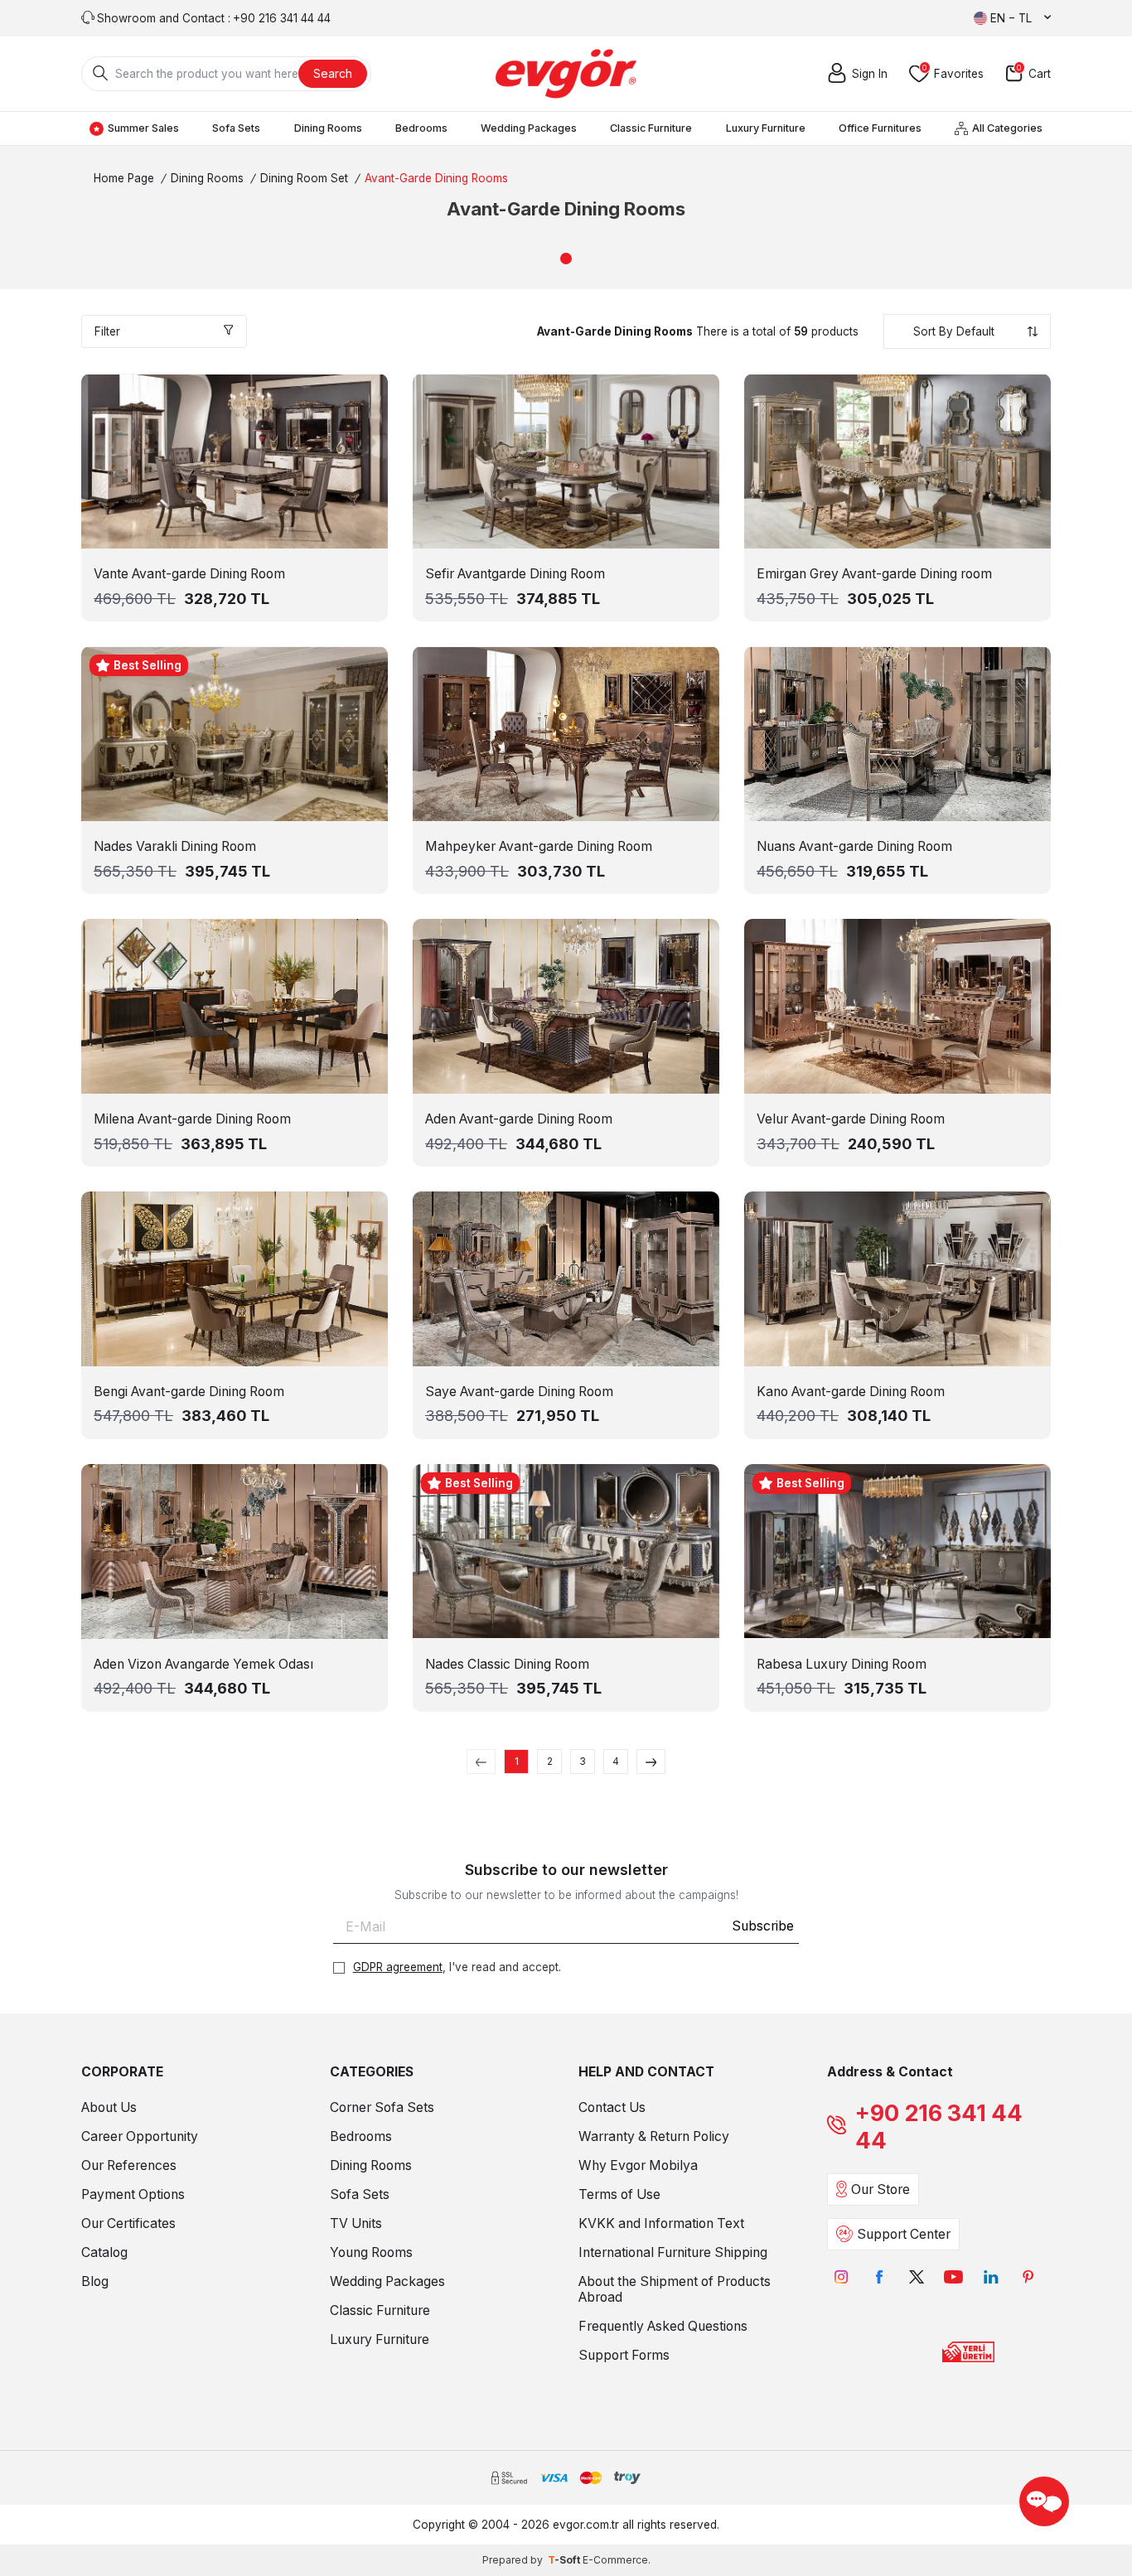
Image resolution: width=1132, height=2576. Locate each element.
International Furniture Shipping (673, 2252)
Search (333, 73)
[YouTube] (953, 2277)
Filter (107, 331)
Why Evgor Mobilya (638, 2165)
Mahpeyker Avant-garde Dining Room (539, 846)
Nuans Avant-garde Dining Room (854, 846)
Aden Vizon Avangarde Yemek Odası (203, 1664)
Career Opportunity (140, 2136)
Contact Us (612, 2107)
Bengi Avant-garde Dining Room (189, 1392)
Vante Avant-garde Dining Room (189, 574)
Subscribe (763, 1926)
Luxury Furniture (766, 128)
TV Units (356, 2223)
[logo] (566, 74)
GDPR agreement (398, 1967)
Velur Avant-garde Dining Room (851, 1119)
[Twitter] (916, 2277)
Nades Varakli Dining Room (175, 846)
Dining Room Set (304, 178)
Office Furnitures (880, 128)
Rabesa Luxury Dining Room (842, 1664)
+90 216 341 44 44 (939, 2127)
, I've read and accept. (457, 1967)
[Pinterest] (1028, 2277)
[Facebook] (879, 2277)
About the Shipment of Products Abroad (675, 2289)
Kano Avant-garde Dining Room (851, 1392)
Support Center (904, 2234)
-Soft (565, 2560)
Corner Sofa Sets (382, 2107)
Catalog (104, 2252)
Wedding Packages (529, 128)
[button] (566, 259)
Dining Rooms (328, 128)
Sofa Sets (236, 128)
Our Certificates (128, 2223)
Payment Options (133, 2194)
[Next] (651, 1762)
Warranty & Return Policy (654, 2136)
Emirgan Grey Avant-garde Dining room (874, 574)
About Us (109, 2107)
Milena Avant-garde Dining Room (192, 1119)
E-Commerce (615, 2560)
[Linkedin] (991, 2277)
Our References (129, 2165)
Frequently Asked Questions (663, 2326)
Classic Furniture (651, 128)
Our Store (880, 2189)
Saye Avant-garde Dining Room (519, 1392)
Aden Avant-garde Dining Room (519, 1119)
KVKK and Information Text (661, 2223)
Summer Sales (143, 128)
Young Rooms (371, 2252)
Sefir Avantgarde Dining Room (515, 574)
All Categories (1007, 128)
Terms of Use (619, 2194)
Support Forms (624, 2355)
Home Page (124, 178)
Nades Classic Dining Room (507, 1664)
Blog (95, 2281)
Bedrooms (421, 128)
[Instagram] (842, 2277)
